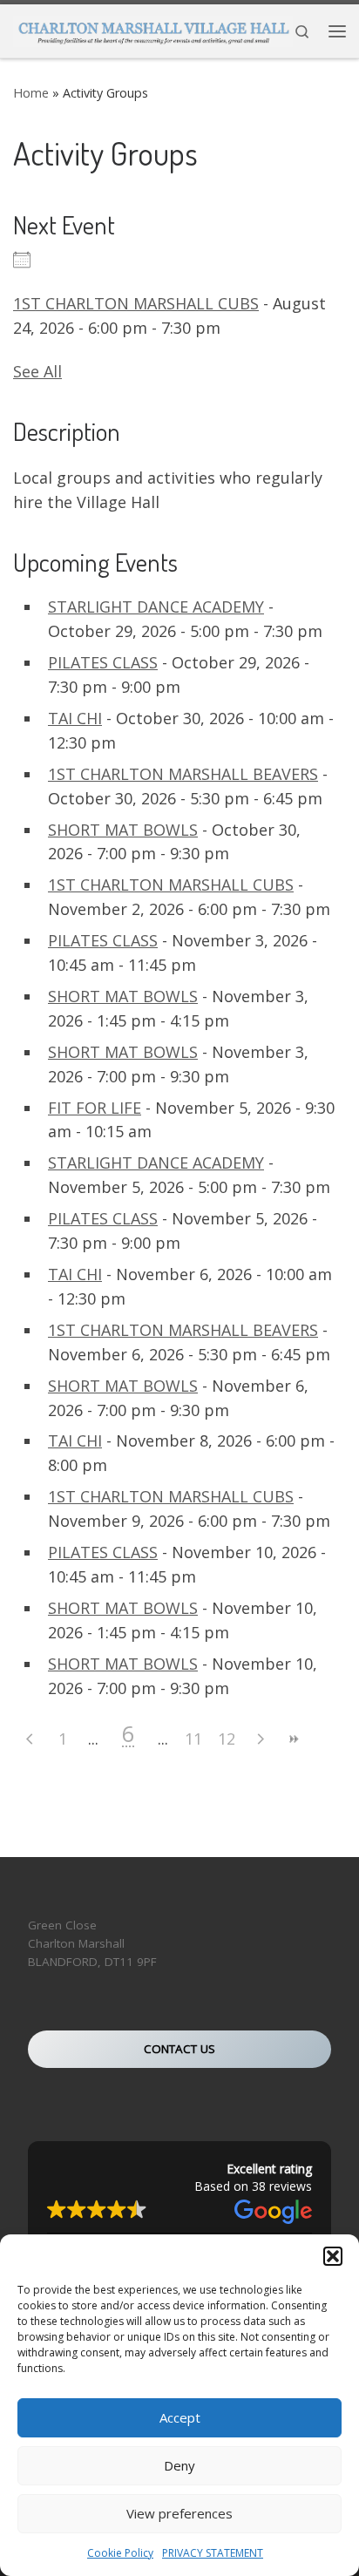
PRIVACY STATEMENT (213, 2553)
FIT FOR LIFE (95, 1108)
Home (31, 93)
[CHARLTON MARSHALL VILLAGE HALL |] (153, 29)
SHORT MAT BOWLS (123, 830)
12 (227, 1739)
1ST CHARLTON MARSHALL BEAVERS (183, 774)
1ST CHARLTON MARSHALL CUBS (136, 303)
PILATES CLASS (103, 662)
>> (293, 1739)
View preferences (179, 2513)
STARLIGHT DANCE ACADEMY (156, 607)
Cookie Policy (120, 2553)
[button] (333, 2256)
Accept (180, 2417)
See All (37, 371)
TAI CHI (75, 718)
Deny (179, 2465)
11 (193, 1739)
